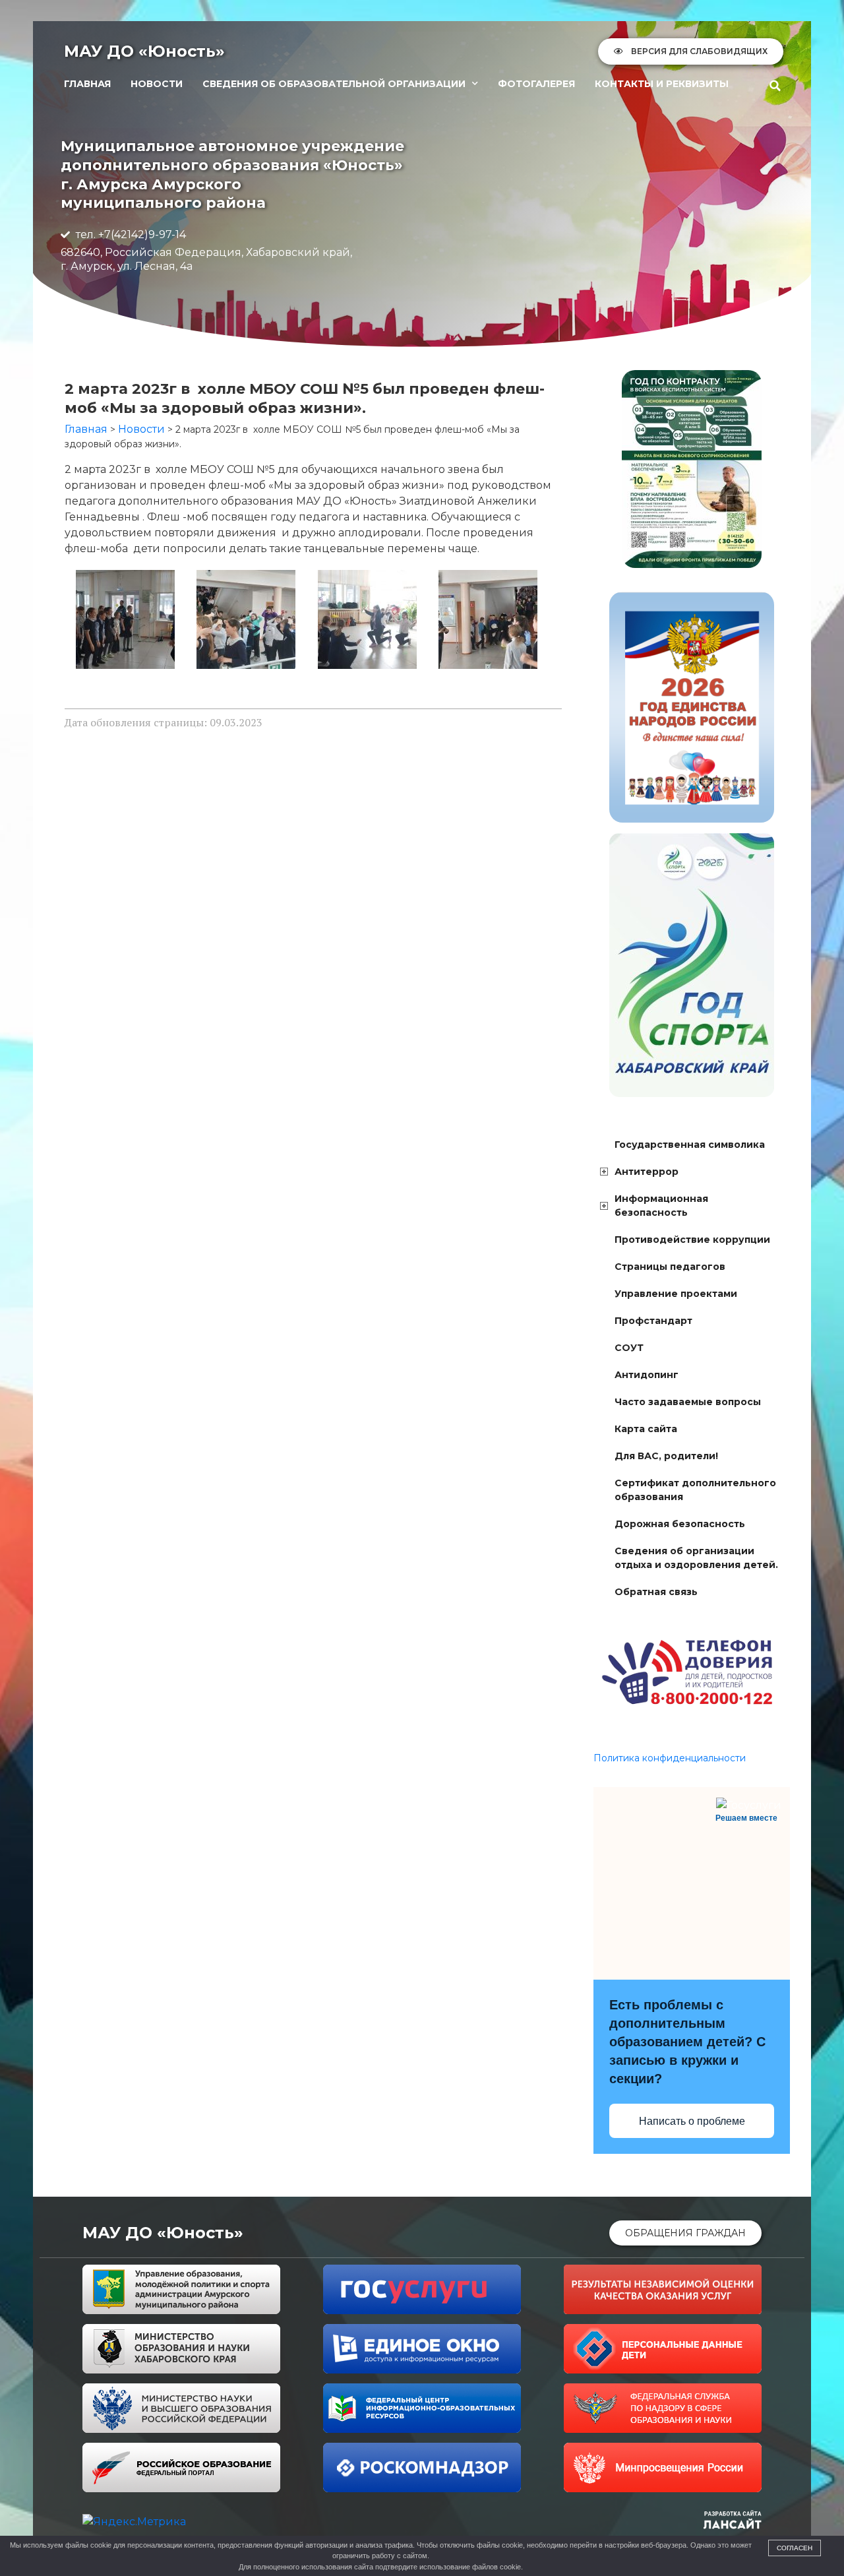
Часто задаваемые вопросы (688, 1402)
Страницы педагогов (670, 1267)
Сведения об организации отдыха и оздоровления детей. (696, 1558)
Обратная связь (656, 1592)
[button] (775, 86)
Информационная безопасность (661, 1206)
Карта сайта (646, 1429)
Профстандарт (653, 1321)
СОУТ (629, 1348)
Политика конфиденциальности (670, 1758)
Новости (157, 84)
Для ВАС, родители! (666, 1456)
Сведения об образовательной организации (334, 84)
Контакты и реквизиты (662, 84)
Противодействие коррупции (692, 1240)
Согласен (795, 2548)
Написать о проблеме (692, 2121)
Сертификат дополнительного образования (695, 1490)
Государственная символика (690, 1145)
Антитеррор (647, 1172)
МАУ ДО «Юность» (144, 51)
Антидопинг (647, 1375)
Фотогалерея (536, 84)
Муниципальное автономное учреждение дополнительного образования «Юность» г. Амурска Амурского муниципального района (232, 174)
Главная (87, 84)
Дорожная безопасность (680, 1524)
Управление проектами (676, 1294)
